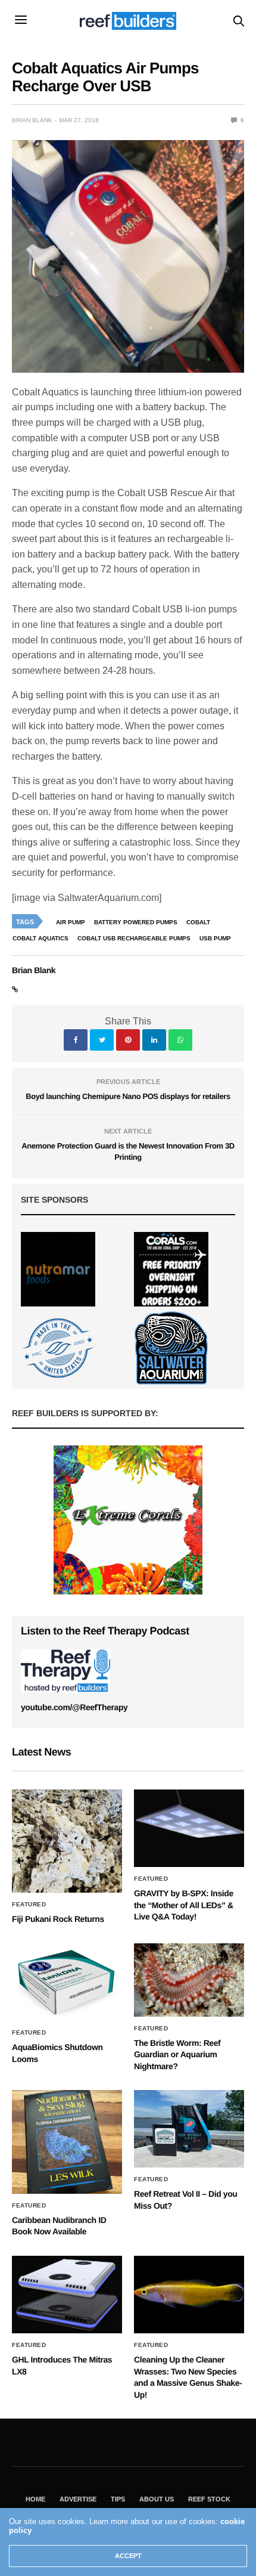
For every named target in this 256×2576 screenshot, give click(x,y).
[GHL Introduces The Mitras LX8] (67, 2295)
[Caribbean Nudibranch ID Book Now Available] (67, 2142)
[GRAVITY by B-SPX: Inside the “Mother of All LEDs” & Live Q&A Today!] (189, 1828)
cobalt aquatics (40, 938)
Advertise (78, 2499)
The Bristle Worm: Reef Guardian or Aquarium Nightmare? (177, 2055)
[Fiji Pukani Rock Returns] (67, 1841)
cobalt (198, 922)
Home (35, 2499)
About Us (157, 2499)
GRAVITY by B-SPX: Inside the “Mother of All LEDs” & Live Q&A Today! (184, 1905)
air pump (71, 922)
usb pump (215, 938)
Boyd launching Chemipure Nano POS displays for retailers (128, 1096)
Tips (118, 2499)
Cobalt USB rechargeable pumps (134, 938)
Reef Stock (209, 2499)
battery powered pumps (136, 922)
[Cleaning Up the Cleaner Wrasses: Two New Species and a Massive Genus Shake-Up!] (189, 2295)
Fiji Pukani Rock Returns (58, 1919)
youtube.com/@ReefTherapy (74, 1707)
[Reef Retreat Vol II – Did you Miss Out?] (189, 2129)
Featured (29, 1905)
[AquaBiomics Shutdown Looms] (67, 1982)
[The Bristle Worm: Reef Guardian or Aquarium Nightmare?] (189, 1980)
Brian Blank (32, 120)
